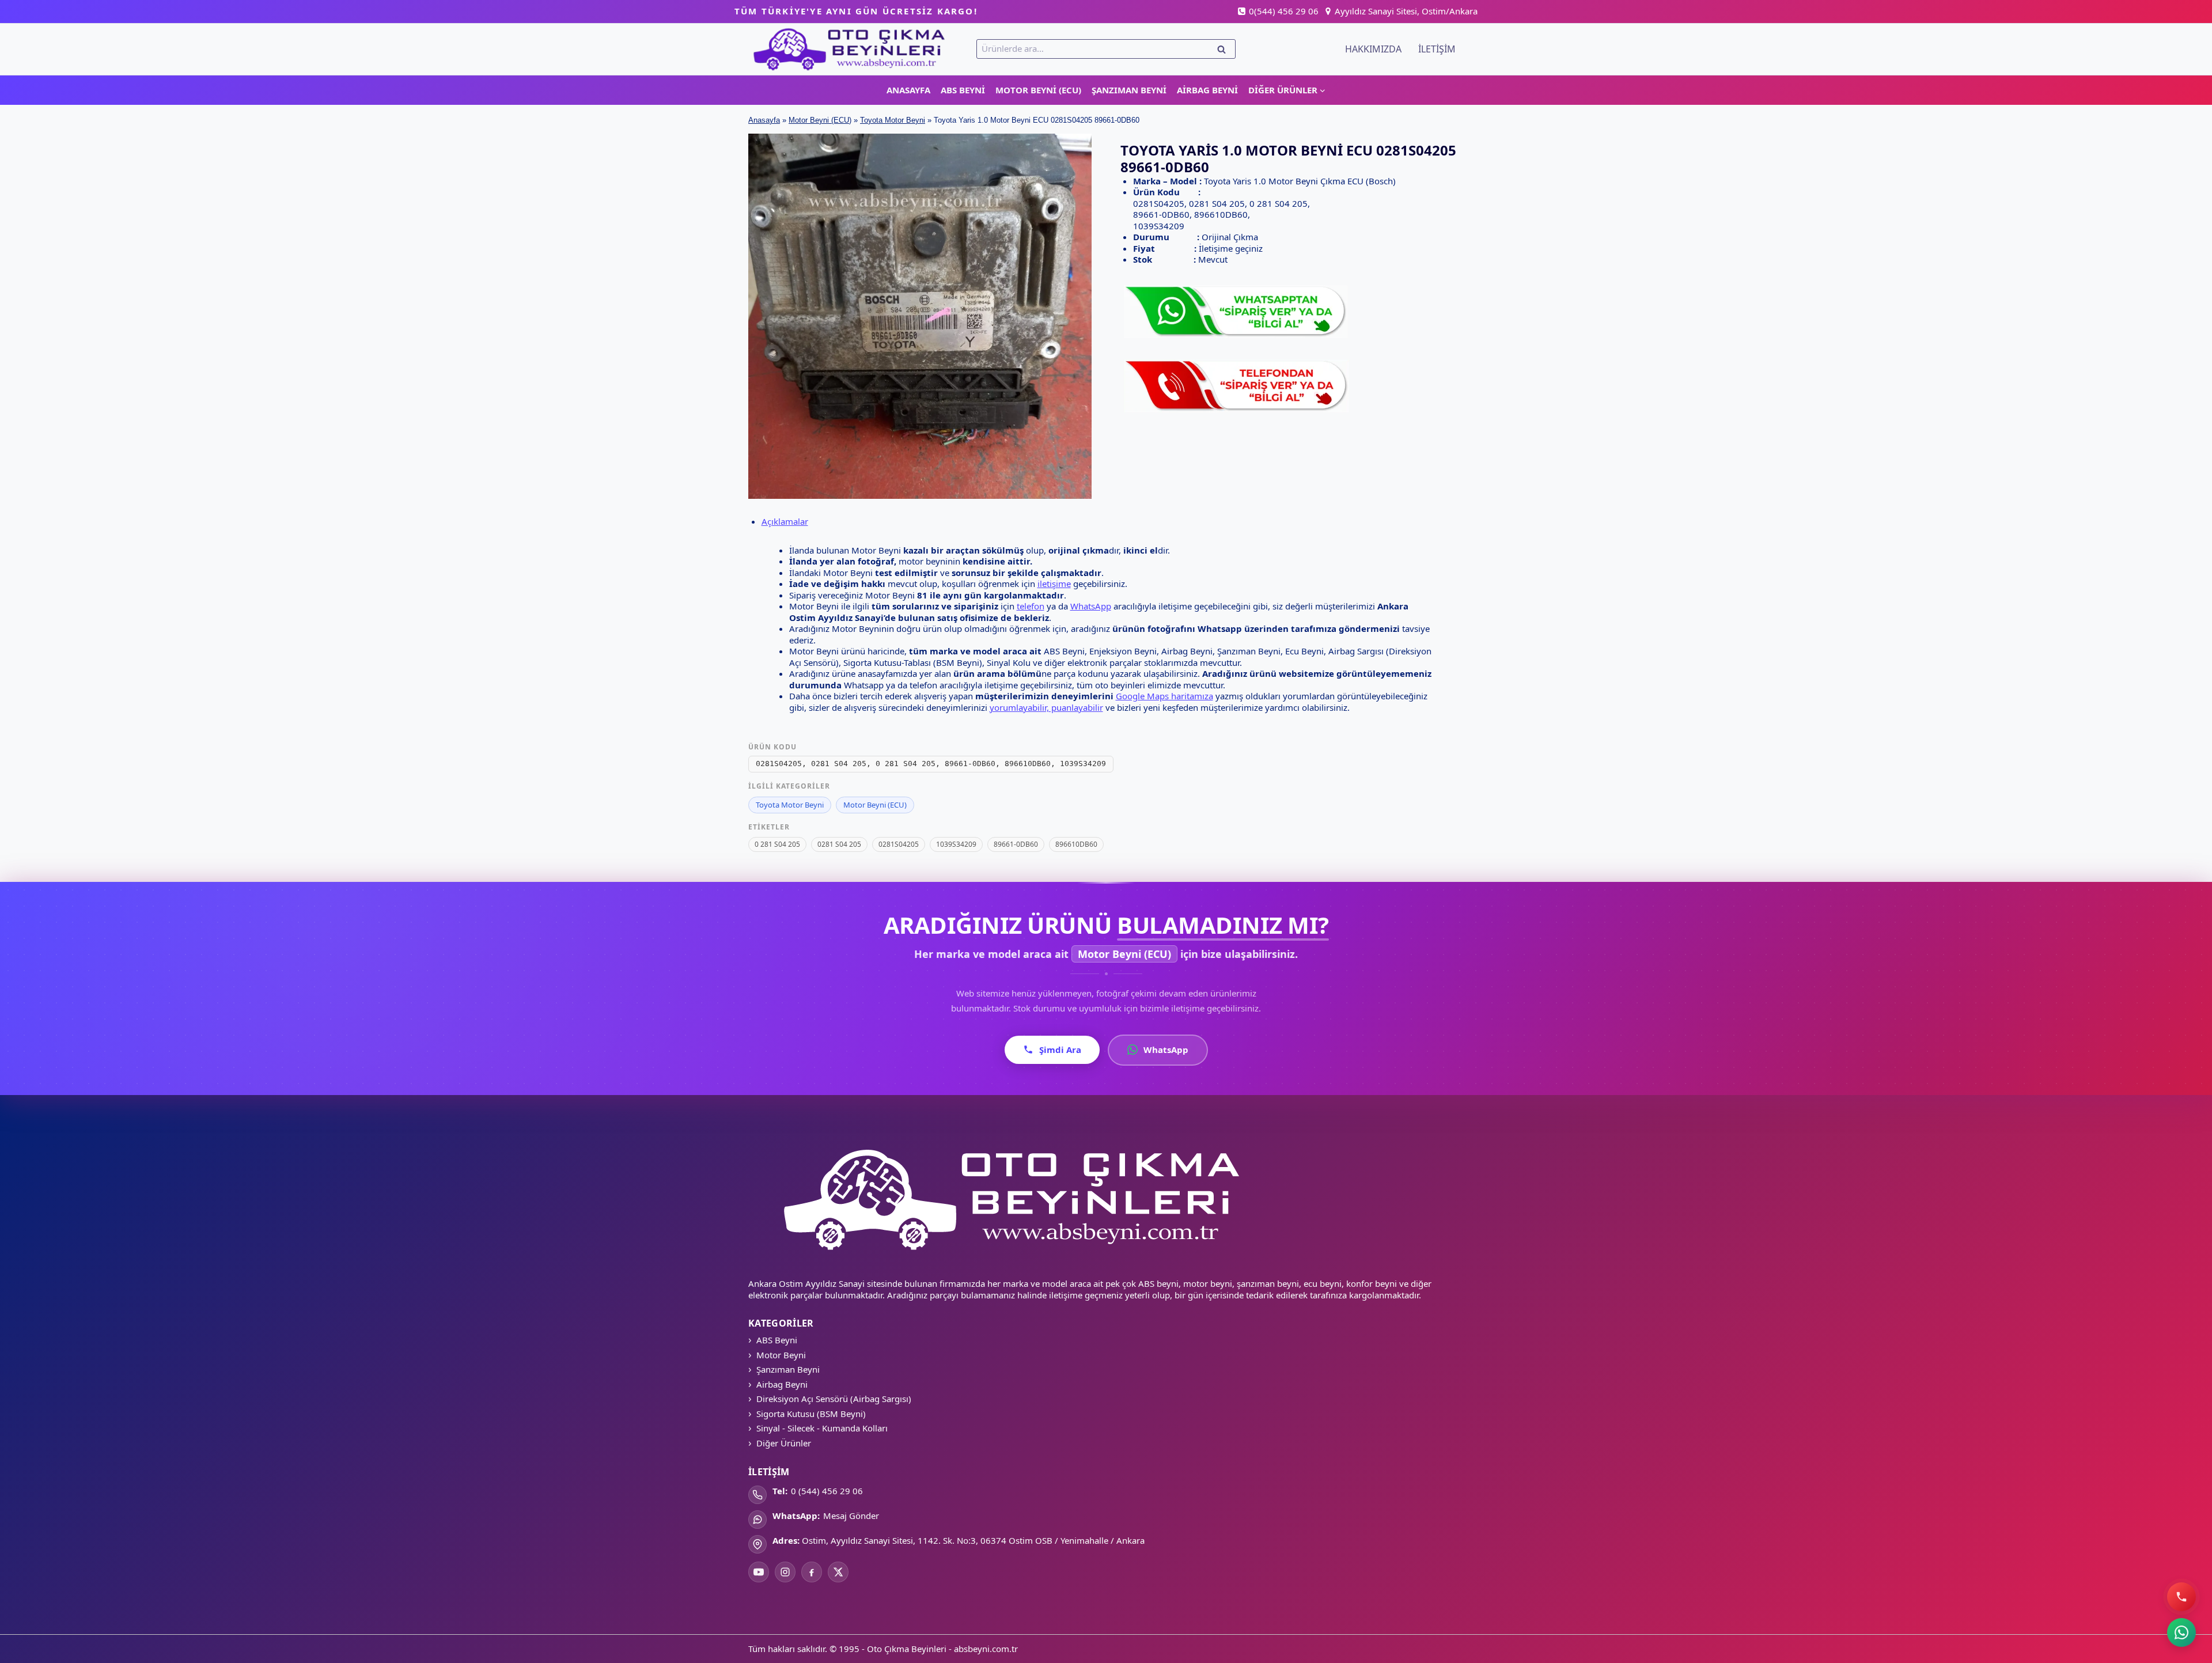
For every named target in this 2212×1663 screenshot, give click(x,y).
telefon (1031, 606)
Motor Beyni (781, 1355)
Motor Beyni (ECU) (1038, 90)
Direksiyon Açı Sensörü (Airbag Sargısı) (834, 1399)
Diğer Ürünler (784, 1443)
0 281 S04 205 (777, 844)
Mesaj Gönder (851, 1516)
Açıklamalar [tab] (785, 521)
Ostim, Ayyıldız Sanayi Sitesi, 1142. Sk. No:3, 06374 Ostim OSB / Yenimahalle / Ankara (973, 1540)
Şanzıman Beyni (1129, 90)
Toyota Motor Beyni (893, 120)
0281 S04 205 (839, 844)
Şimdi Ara (1060, 1050)
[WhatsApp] (2181, 1632)
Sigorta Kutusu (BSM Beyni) (811, 1414)
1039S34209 (956, 844)
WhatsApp (1091, 606)
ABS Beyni (963, 90)
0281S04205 (899, 844)
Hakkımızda (1373, 49)
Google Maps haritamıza (1164, 696)
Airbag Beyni (1207, 90)
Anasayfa (908, 90)
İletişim (1437, 49)
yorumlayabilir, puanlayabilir (1046, 707)
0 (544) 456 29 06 (827, 1491)
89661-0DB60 (1016, 844)
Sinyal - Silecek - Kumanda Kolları (822, 1428)
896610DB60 (1076, 844)
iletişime (1054, 584)
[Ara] (2181, 1597)
